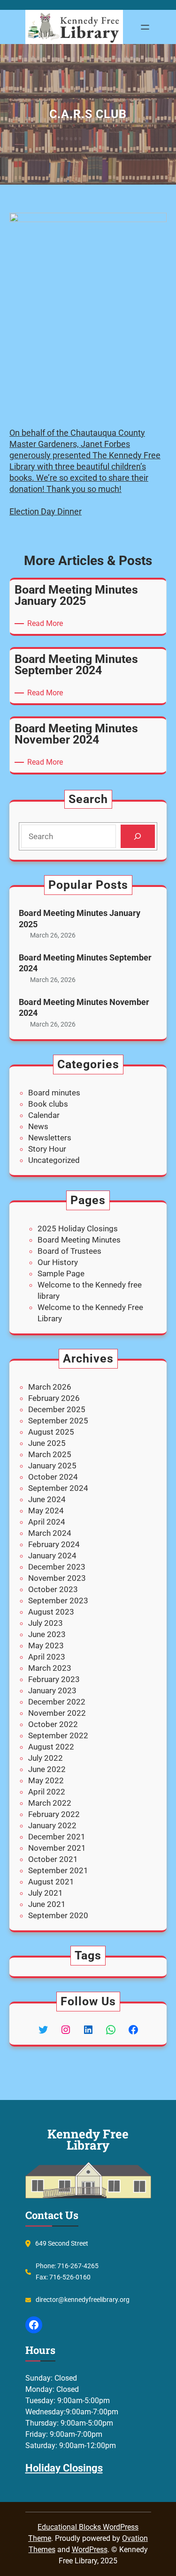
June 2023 (47, 1634)
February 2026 (54, 1398)
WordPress (90, 2550)
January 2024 (52, 1556)
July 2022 (46, 1758)
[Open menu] (145, 27)
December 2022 (57, 1702)
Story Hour (47, 1149)
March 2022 (50, 1803)
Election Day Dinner (46, 511)
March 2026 (50, 1387)
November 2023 (57, 1578)
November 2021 (57, 1848)
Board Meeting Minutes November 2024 (84, 1007)
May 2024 (46, 1511)
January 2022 (52, 1825)
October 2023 (53, 1589)
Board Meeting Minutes (79, 1240)
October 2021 (53, 1859)
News (38, 1126)
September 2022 (58, 1735)
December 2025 (57, 1409)
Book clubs (48, 1104)
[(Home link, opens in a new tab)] (74, 27)
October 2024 (53, 1477)
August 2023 (51, 1612)
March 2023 (50, 1668)
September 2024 (58, 1488)
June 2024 (47, 1499)
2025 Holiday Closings (78, 1228)
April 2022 (47, 1792)
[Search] (138, 837)
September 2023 (58, 1601)
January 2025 (52, 1466)
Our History (58, 1262)
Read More (47, 624)
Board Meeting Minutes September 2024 (85, 963)
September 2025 (58, 1421)
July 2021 (46, 1893)
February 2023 (54, 1679)
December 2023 (57, 1567)
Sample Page (61, 1273)
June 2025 (47, 1443)
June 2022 (47, 1769)
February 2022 (54, 1814)
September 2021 (58, 1870)
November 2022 (57, 1713)
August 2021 (51, 1882)
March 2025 (50, 1454)
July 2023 (46, 1623)
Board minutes (54, 1093)
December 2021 (57, 1837)
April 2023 (47, 1657)
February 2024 (54, 1544)
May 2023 (46, 1645)
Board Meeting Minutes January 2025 (80, 918)
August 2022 (51, 1747)
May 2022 (46, 1780)
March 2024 (50, 1533)
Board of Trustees (69, 1251)
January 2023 (52, 1690)
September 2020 (58, 1915)
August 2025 (51, 1432)
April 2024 (47, 1522)
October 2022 (53, 1724)
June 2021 (47, 1904)
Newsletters (50, 1138)
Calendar (44, 1115)
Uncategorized (54, 1160)
